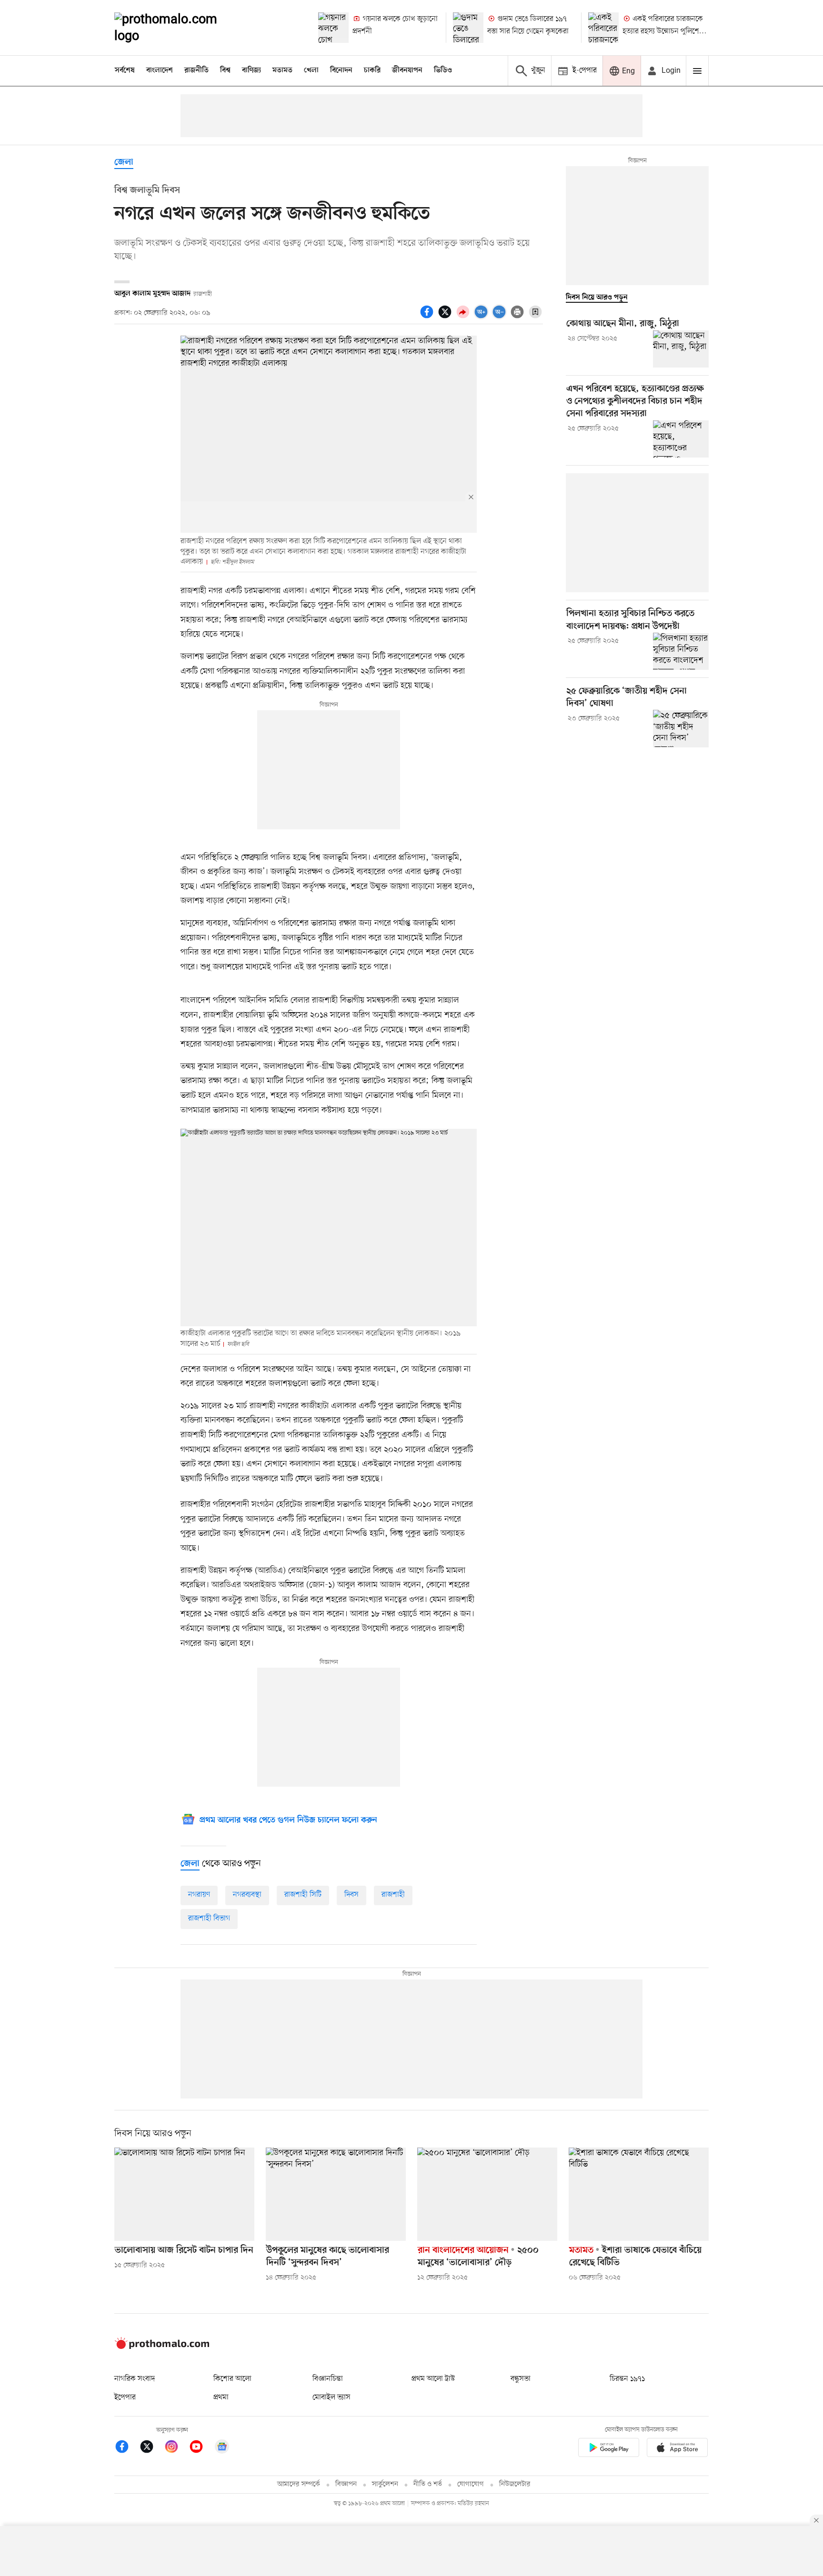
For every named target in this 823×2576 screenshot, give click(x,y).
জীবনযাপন (407, 70)
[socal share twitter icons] (446, 317)
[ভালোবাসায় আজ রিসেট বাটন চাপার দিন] (184, 2194)
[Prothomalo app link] (609, 2449)
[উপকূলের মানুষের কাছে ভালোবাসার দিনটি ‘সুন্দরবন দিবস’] (336, 2194)
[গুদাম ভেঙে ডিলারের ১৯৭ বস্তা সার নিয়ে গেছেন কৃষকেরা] (468, 28)
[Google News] (222, 2448)
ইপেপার (125, 2397)
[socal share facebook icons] (428, 317)
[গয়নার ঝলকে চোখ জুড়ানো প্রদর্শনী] (333, 28)
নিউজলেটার (515, 2484)
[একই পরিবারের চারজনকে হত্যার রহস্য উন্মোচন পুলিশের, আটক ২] (603, 28)
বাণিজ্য (251, 70)
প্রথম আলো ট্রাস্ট (433, 2379)
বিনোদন (341, 70)
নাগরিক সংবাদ (135, 2379)
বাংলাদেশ (160, 70)
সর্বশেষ (125, 70)
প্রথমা (221, 2397)
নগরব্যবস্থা (247, 1895)
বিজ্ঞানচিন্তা (328, 2379)
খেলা (311, 70)
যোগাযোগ (471, 2484)
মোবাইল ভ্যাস (331, 2397)
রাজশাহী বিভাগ (209, 1919)
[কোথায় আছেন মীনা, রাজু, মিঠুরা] (681, 349)
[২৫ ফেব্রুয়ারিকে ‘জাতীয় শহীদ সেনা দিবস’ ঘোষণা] (681, 728)
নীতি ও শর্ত (428, 2484)
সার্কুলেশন (385, 2484)
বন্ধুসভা (521, 2379)
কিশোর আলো (232, 2379)
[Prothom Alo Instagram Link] (176, 2448)
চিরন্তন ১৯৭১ (627, 2379)
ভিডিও (443, 70)
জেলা (124, 163)
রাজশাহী (393, 1895)
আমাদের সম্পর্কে (299, 2484)
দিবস (351, 1895)
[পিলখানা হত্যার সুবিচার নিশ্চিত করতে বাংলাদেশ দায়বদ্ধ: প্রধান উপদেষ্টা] (681, 651)
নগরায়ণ (199, 1895)
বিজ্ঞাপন (346, 2484)
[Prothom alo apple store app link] (677, 2449)
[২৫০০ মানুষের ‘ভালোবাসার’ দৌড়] (487, 2194)
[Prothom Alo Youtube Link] (201, 2448)
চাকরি (372, 70)
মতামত (282, 70)
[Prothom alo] (179, 28)
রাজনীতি (196, 70)
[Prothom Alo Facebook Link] (127, 2448)
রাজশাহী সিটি (303, 1895)
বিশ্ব (225, 70)
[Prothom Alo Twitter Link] (151, 2448)
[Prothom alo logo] (162, 2347)
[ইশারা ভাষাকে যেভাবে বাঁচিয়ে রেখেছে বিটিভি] (639, 2194)
